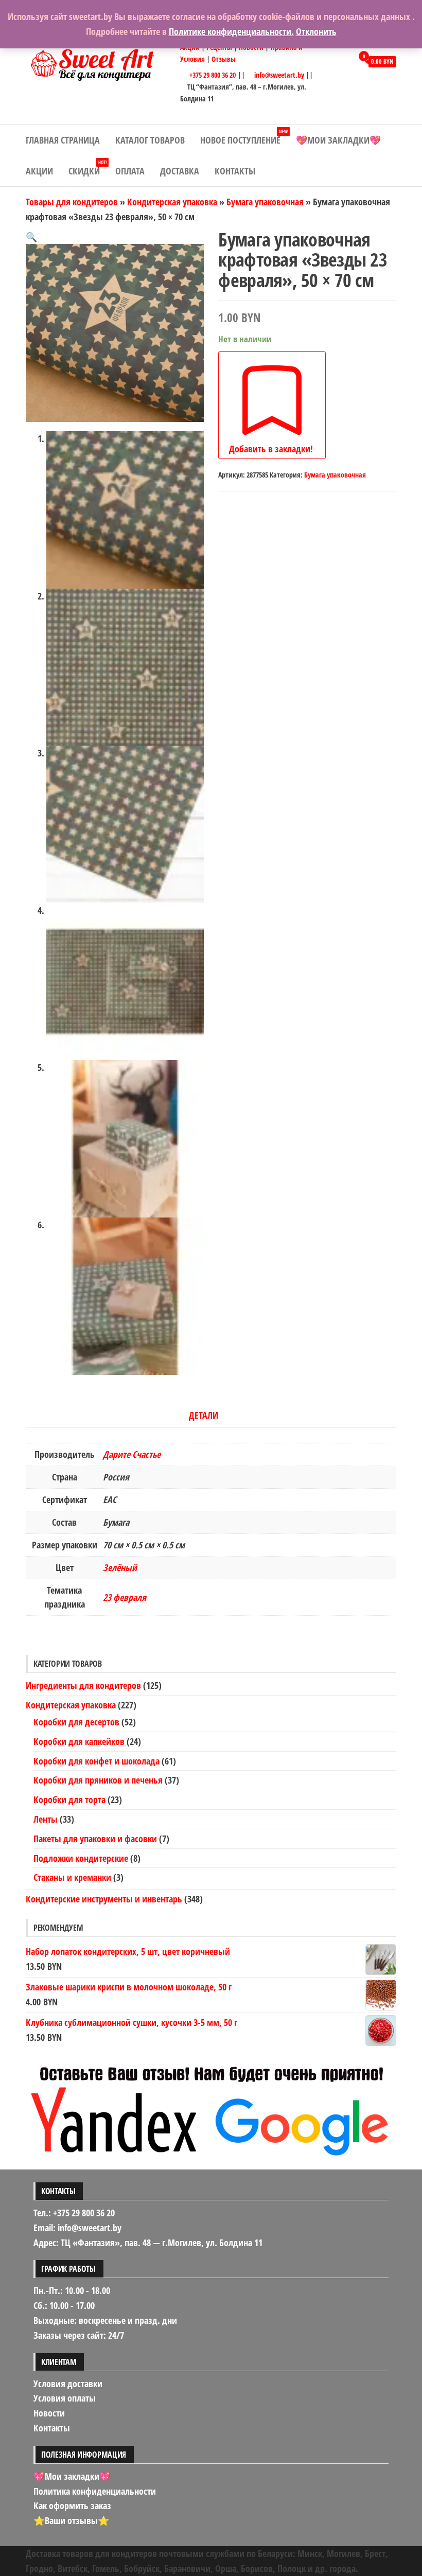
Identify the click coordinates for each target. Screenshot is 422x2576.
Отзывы (224, 59)
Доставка (180, 171)
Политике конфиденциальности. (231, 31)
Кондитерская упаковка (172, 202)
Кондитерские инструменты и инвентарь (104, 1899)
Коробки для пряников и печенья (98, 1780)
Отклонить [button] (316, 31)
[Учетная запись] (342, 61)
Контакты (235, 171)
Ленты (46, 1819)
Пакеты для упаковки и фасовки (95, 1839)
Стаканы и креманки (72, 1877)
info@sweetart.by (279, 75)
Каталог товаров (150, 140)
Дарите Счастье (132, 1454)
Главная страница (63, 140)
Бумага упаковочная (265, 202)
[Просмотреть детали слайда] (211, 2107)
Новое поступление (244, 137)
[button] (31, 237)
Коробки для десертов (76, 1722)
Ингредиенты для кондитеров (83, 1685)
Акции (39, 171)
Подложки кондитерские (81, 1858)
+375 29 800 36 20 (212, 75)
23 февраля (125, 1597)
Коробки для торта (69, 1799)
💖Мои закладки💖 (338, 140)
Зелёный (120, 1567)
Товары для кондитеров (72, 202)
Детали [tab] (204, 1415)
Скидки (87, 168)
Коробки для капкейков (79, 1741)
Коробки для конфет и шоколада (96, 1761)
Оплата (130, 171)
